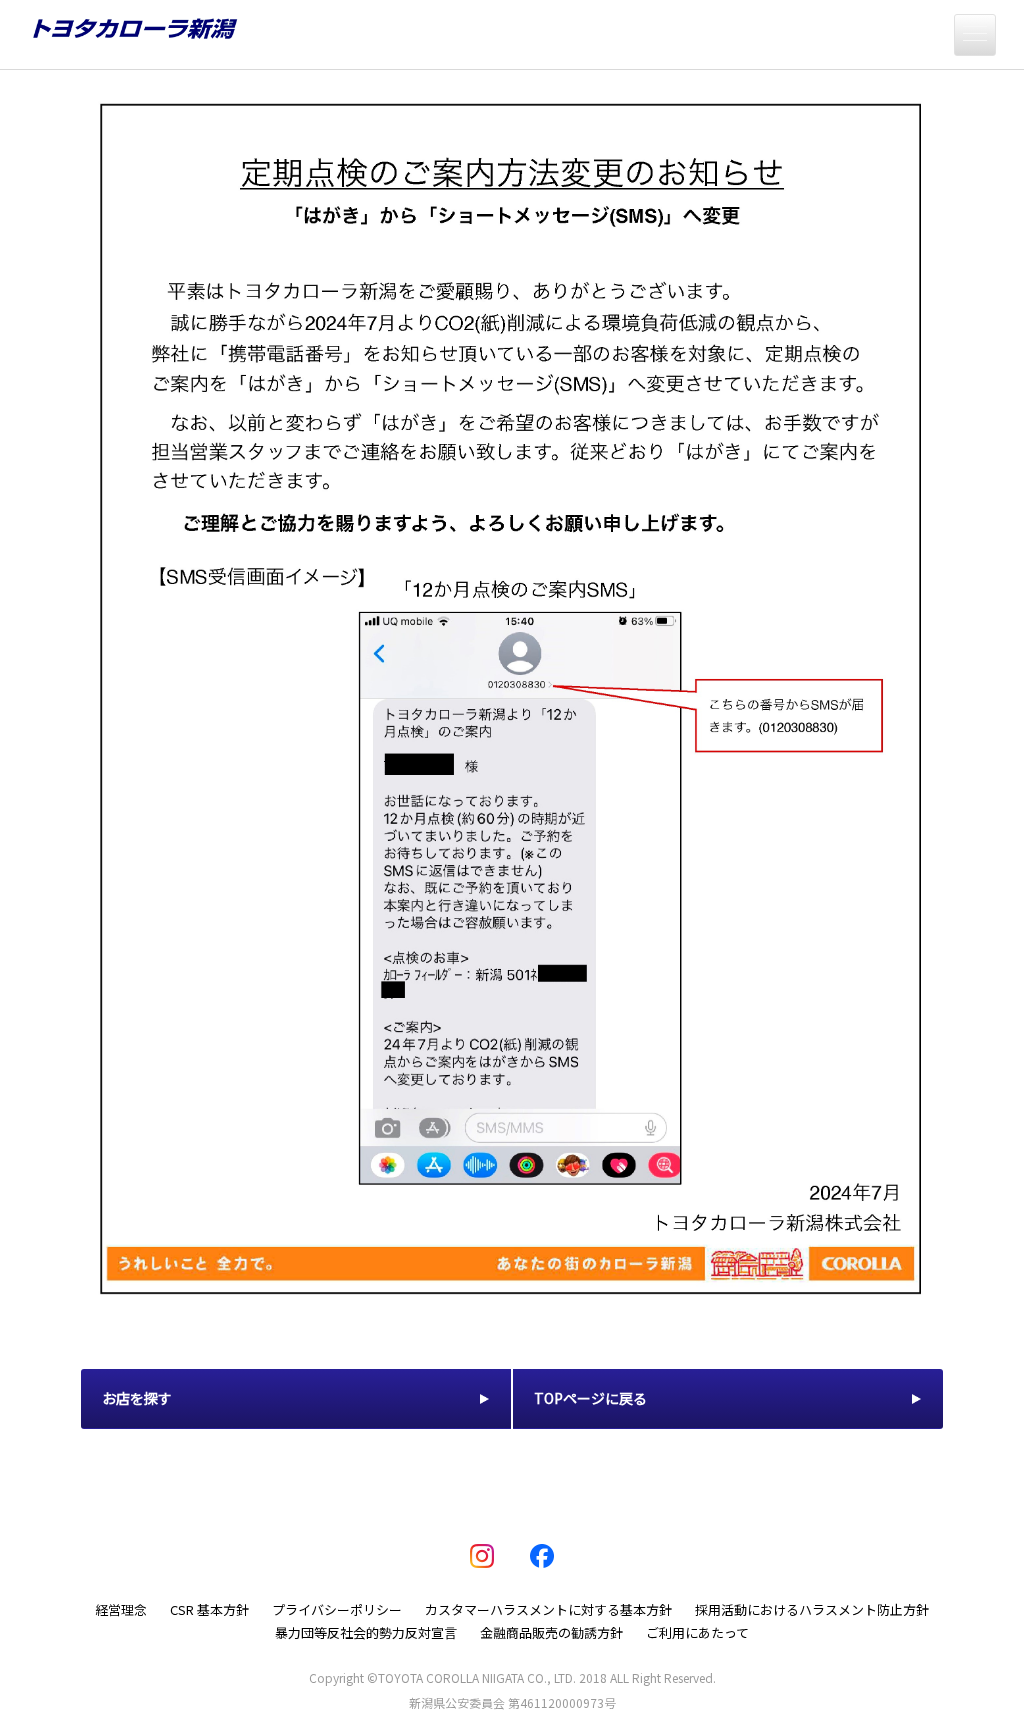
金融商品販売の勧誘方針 (551, 1632)
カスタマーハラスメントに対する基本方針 (548, 1609)
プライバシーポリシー (337, 1609)
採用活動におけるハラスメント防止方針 (812, 1609)
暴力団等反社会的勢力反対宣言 (366, 1632)
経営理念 (121, 1609)
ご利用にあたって (697, 1632)
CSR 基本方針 (209, 1609)
